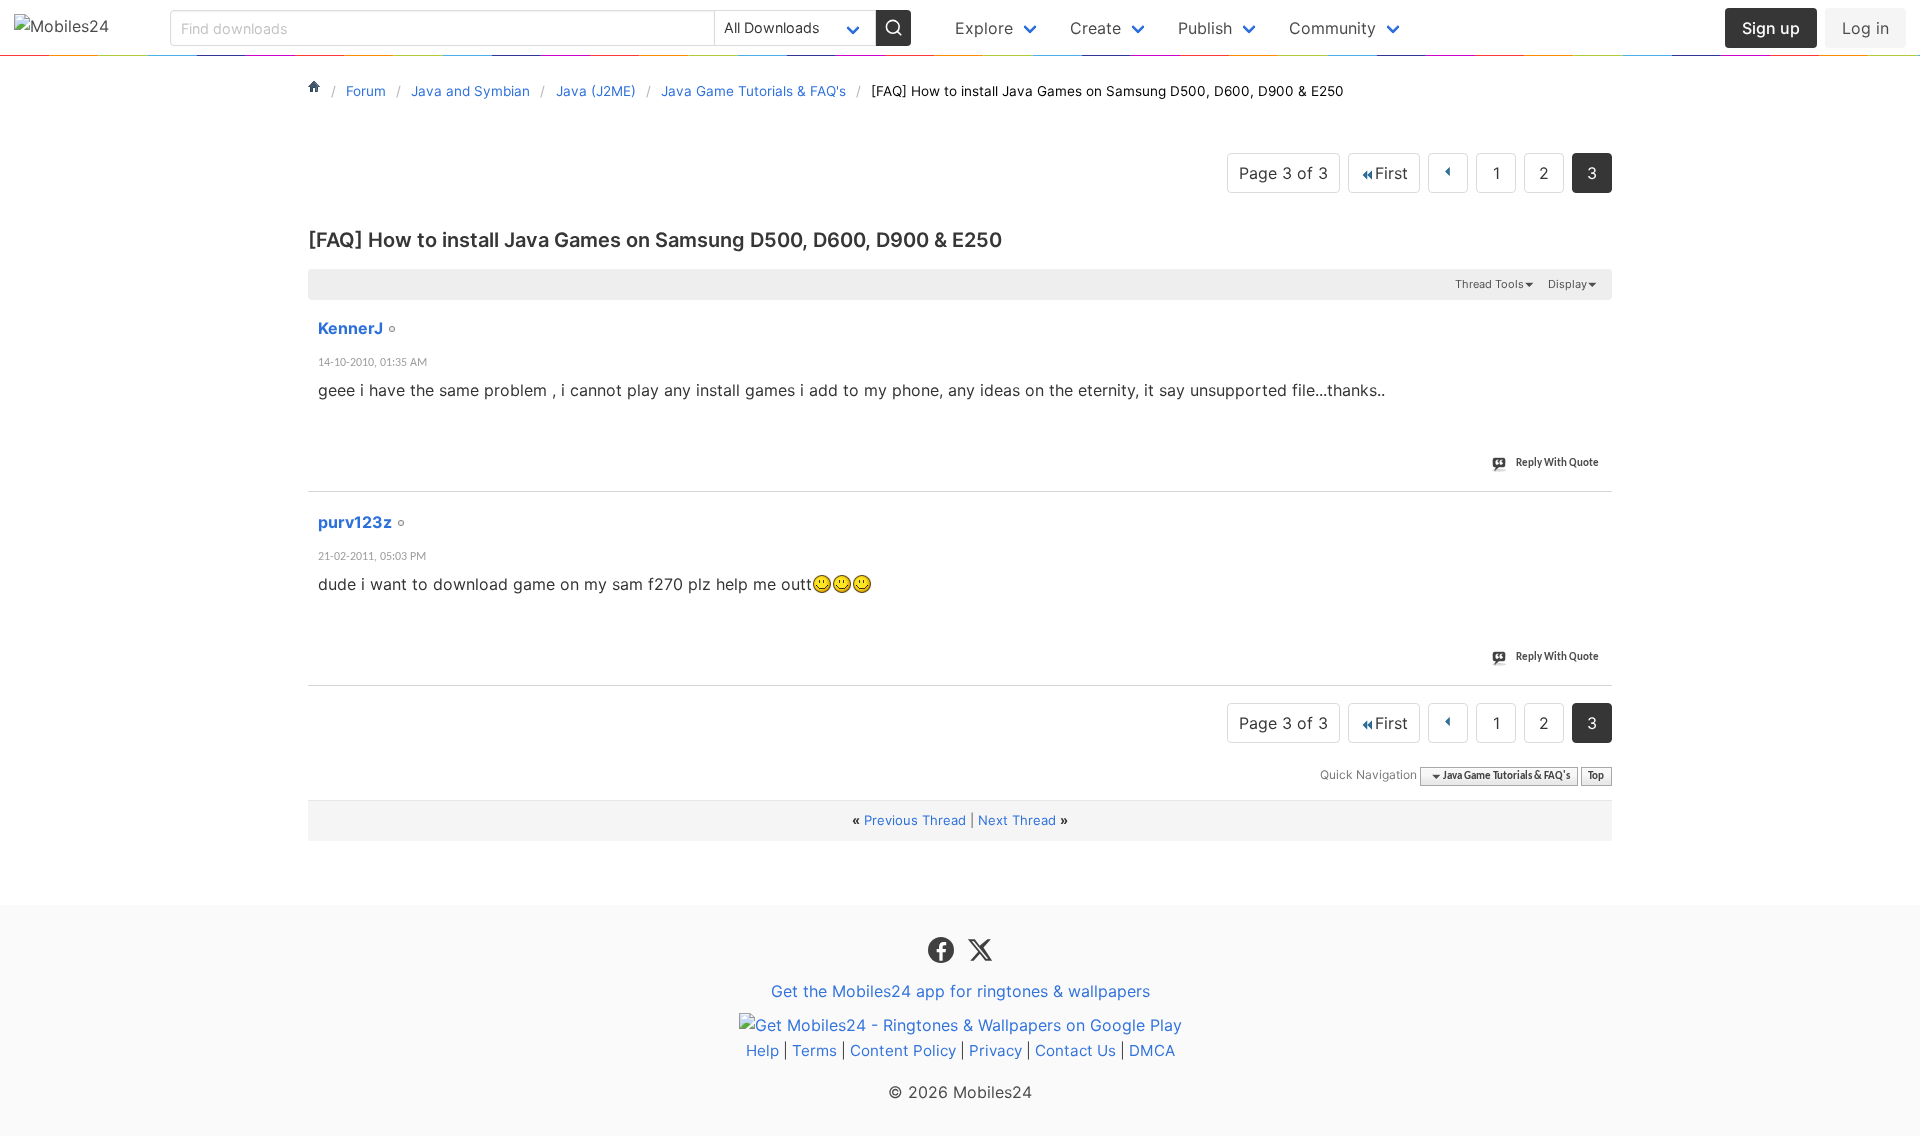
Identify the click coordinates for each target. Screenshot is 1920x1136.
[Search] (893, 28)
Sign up (1771, 28)
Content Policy (903, 1050)
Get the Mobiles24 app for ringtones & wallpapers (960, 991)
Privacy (995, 1050)
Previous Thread (915, 820)
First (1391, 173)
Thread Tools (1489, 284)
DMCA (1152, 1050)
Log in (1865, 28)
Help (762, 1050)
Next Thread (1017, 820)
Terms (814, 1050)
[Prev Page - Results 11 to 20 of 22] (1448, 173)
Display (1567, 284)
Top (1596, 776)
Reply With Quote (1557, 463)
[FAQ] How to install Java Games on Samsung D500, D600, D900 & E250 (655, 240)
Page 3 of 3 (1283, 173)
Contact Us (1075, 1050)
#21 (1593, 317)
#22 (1593, 511)
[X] (980, 949)
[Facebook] (943, 949)
